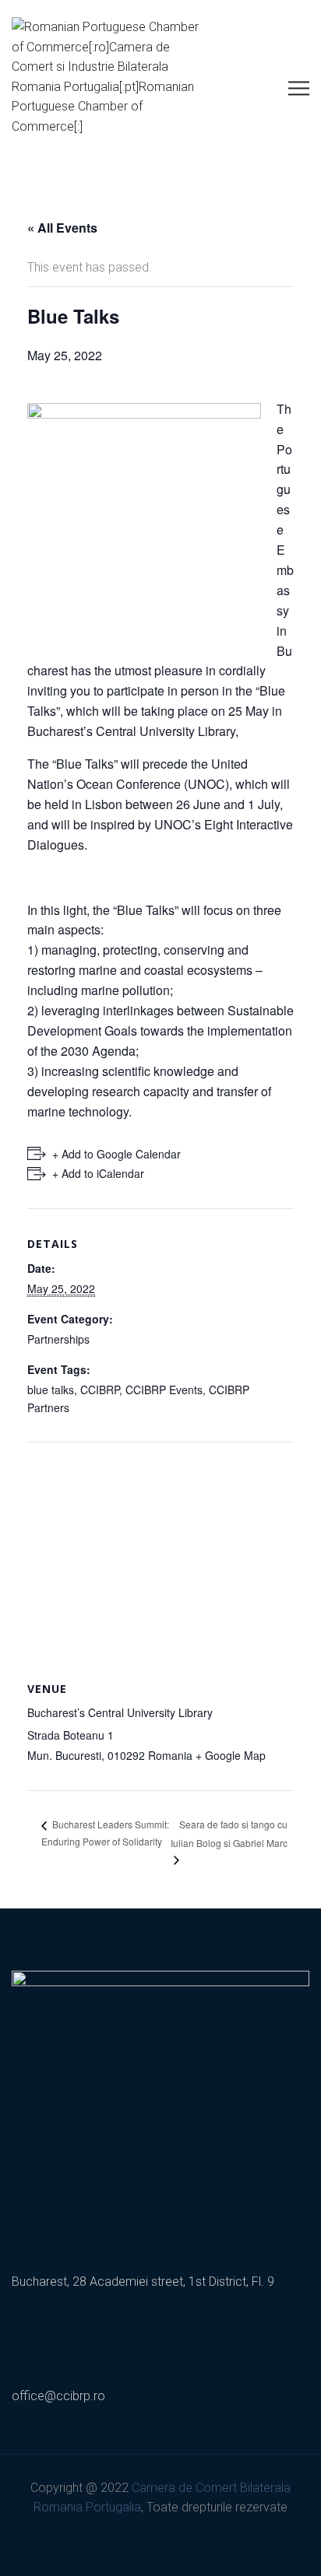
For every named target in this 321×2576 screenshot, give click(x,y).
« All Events (62, 228)
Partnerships (58, 1339)
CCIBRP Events (164, 1390)
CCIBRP (100, 1390)
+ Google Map (231, 1755)
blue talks (51, 1390)
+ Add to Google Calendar (116, 1154)
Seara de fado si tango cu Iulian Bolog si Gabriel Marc (229, 1833)
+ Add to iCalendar (98, 1173)
